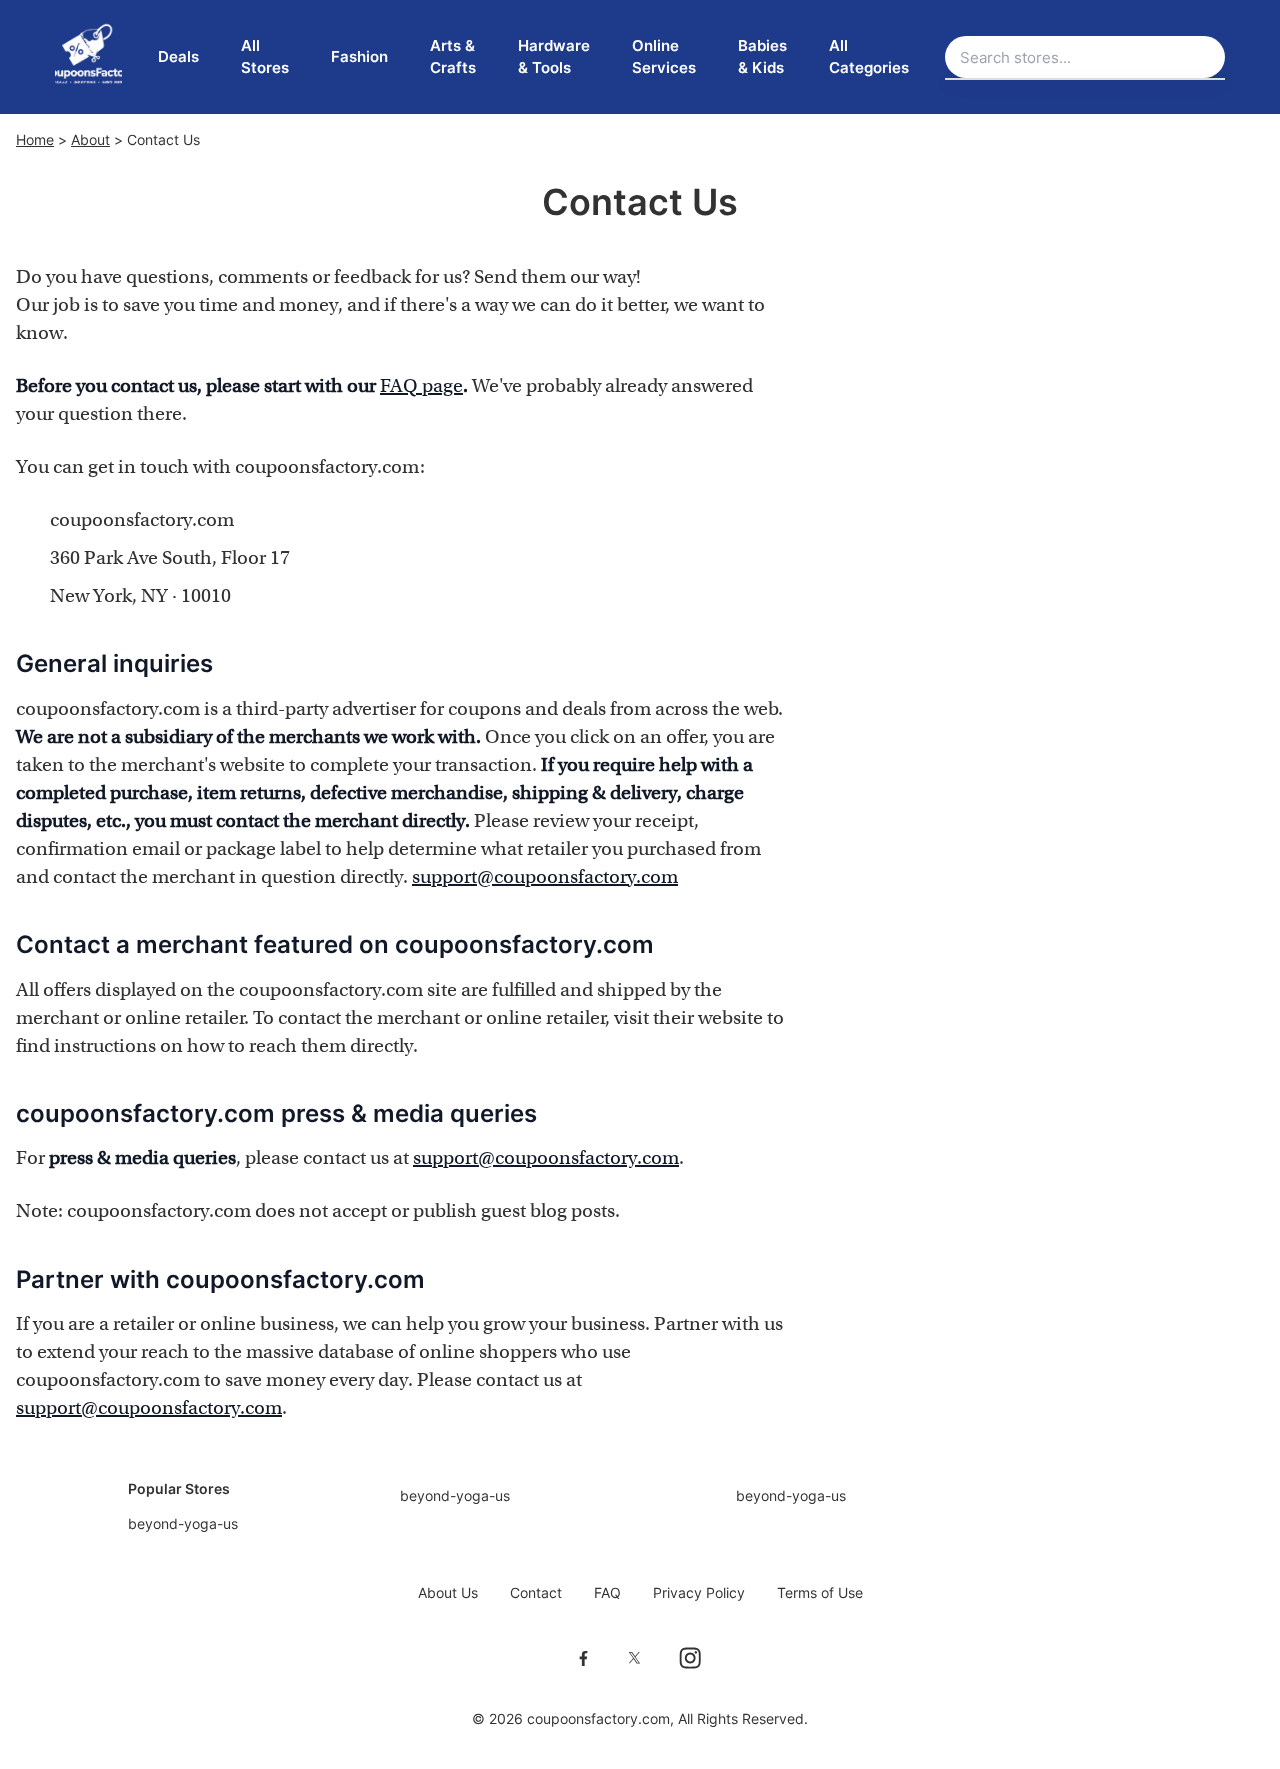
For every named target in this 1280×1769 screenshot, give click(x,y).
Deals (178, 56)
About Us (448, 1592)
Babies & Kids (762, 57)
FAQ (607, 1592)
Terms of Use (820, 1592)
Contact (536, 1592)
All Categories (869, 57)
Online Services (664, 57)
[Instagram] (690, 1658)
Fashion (359, 56)
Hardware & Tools (554, 57)
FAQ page (421, 385)
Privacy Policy (699, 1592)
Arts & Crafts (453, 57)
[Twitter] (634, 1658)
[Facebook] (583, 1658)
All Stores (265, 57)
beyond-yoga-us (183, 1523)
